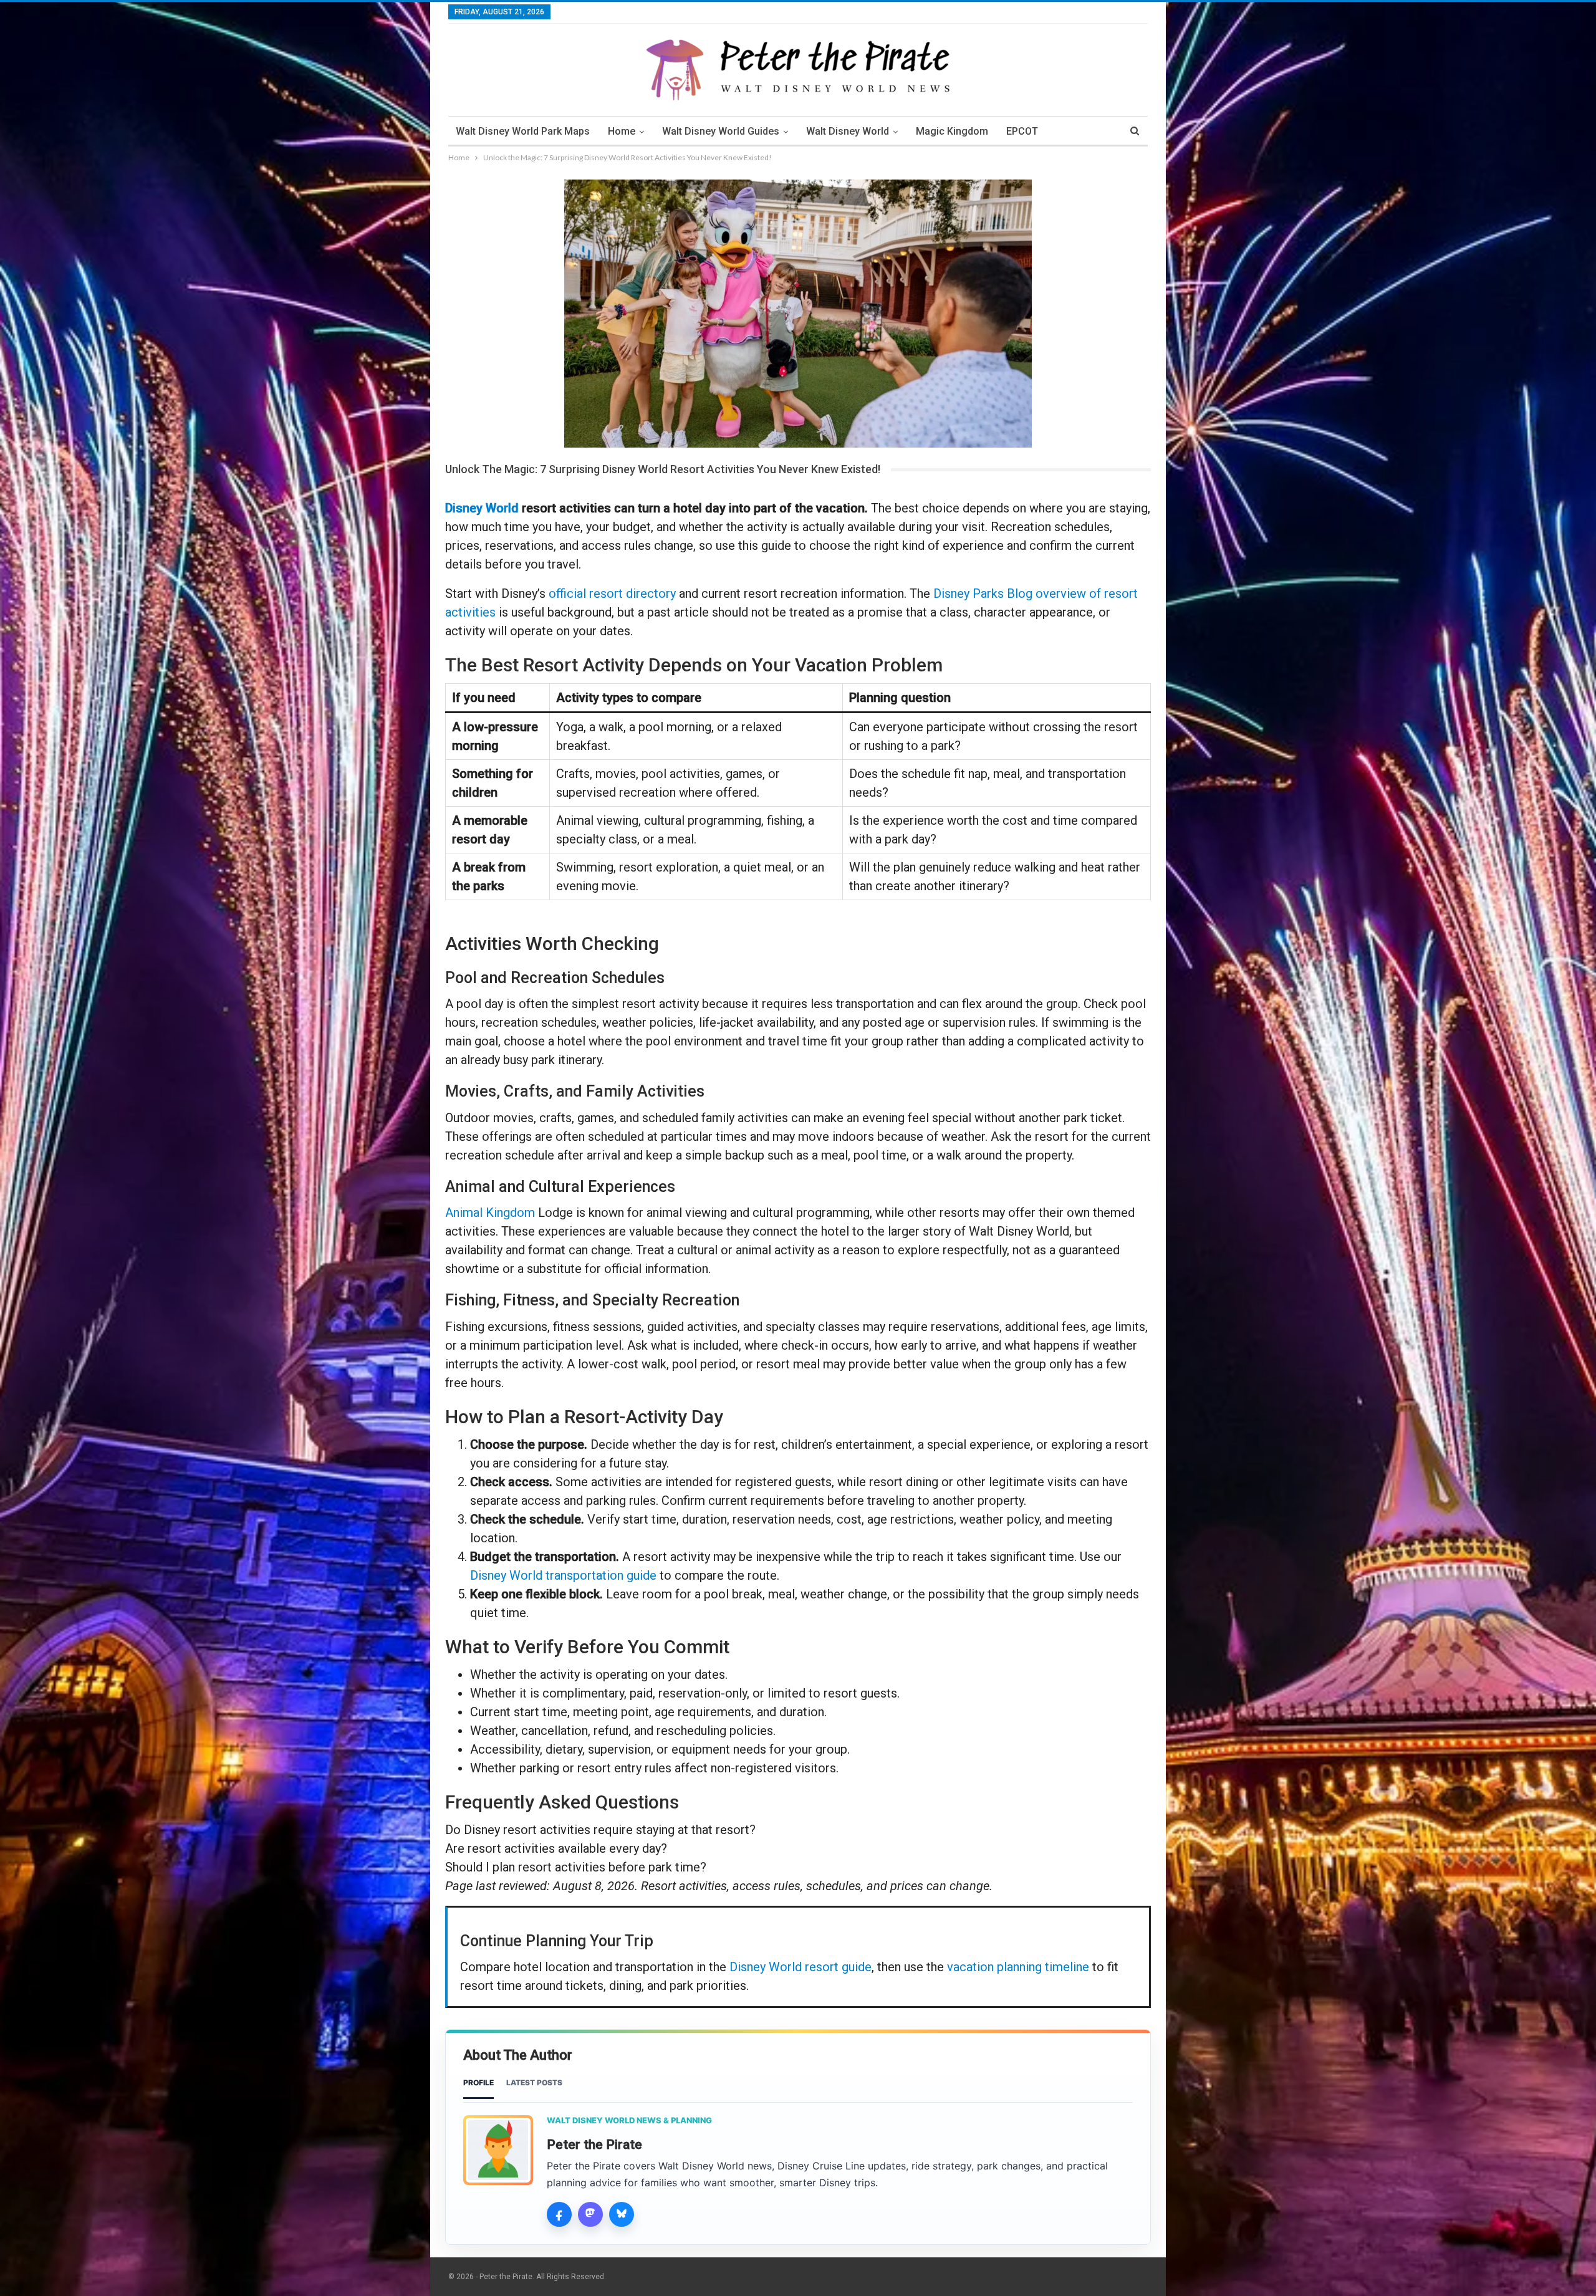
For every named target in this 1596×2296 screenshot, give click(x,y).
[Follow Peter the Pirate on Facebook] (559, 2214)
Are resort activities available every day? (556, 1848)
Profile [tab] (478, 2082)
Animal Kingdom (490, 1213)
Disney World (482, 508)
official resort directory (612, 593)
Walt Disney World (848, 131)
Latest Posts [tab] (534, 2082)
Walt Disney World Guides (721, 131)
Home (622, 131)
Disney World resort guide (800, 1967)
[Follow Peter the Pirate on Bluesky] (622, 2214)
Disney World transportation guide (563, 1575)
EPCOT (1022, 131)
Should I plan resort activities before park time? (576, 1867)
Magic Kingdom (952, 131)
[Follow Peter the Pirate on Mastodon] (590, 2214)
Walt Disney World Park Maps (523, 131)
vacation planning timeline (1018, 1967)
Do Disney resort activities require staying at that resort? (600, 1830)
